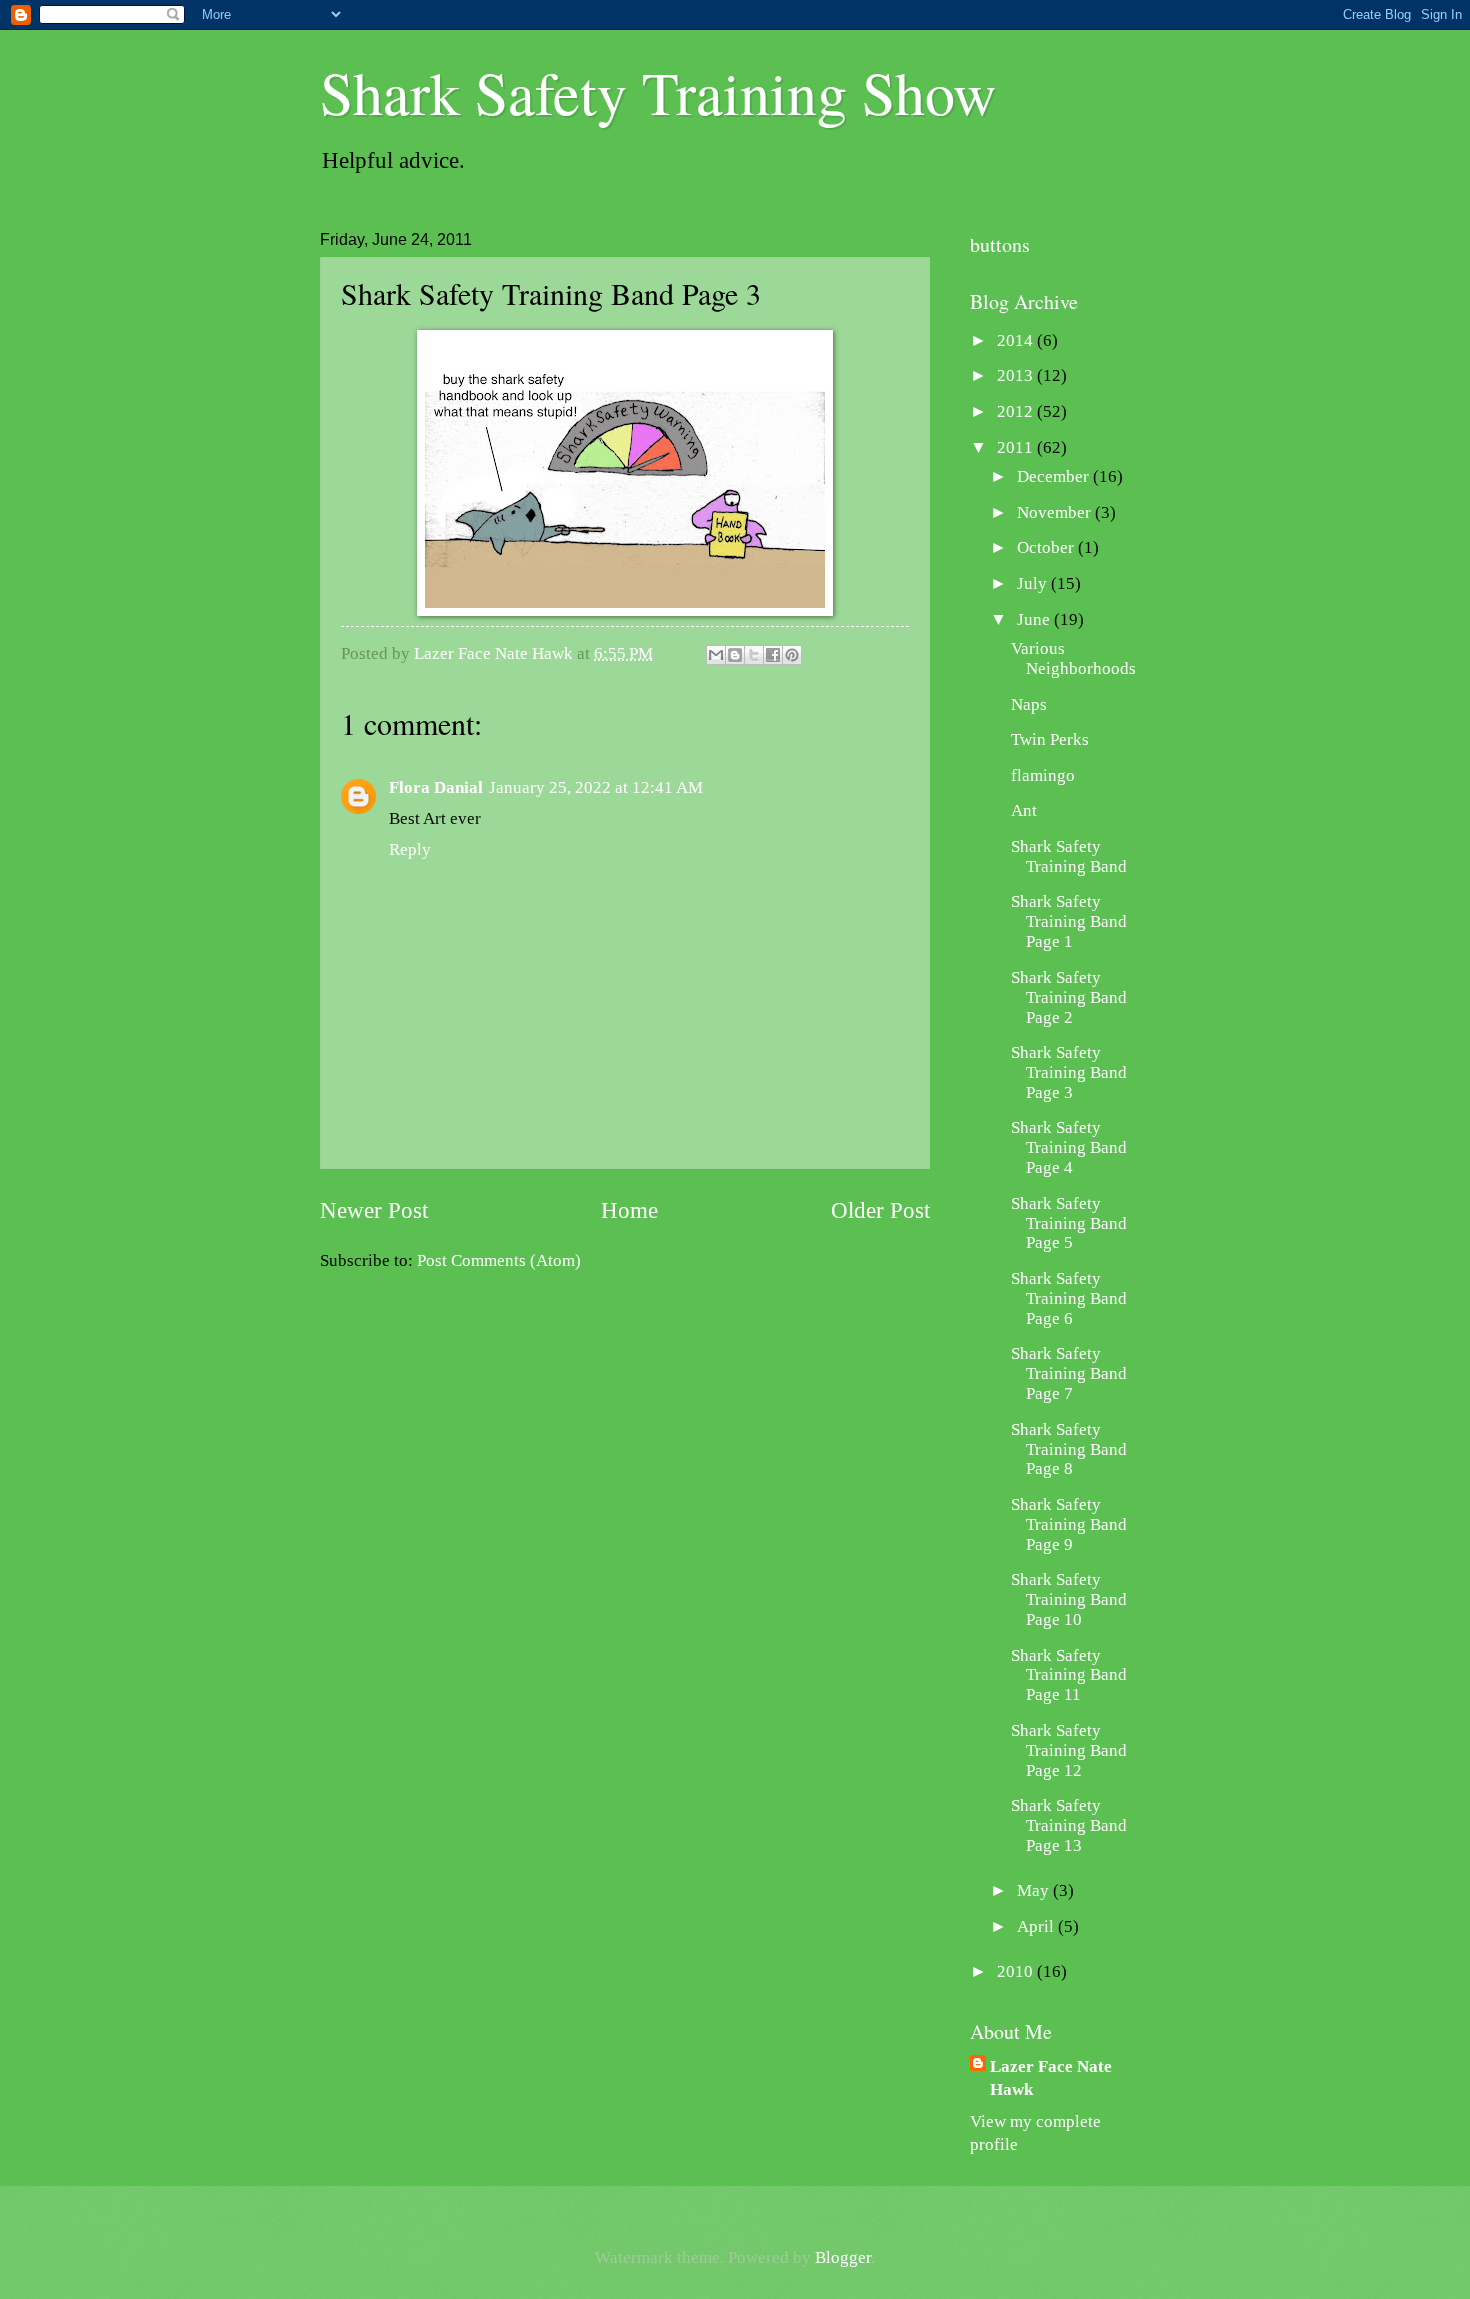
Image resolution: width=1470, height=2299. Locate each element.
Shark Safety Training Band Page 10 (1069, 1599)
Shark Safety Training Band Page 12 (1069, 1750)
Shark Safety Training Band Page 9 (1069, 1524)
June (1035, 619)
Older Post (880, 1210)
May (1035, 1890)
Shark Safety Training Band (1069, 856)
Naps (1029, 704)
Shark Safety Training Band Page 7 (1069, 1373)
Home (629, 1210)
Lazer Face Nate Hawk (1051, 2078)
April (1037, 1926)
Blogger (843, 2257)
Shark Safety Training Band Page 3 (1069, 1072)
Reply (410, 849)
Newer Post (374, 1210)
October (1047, 547)
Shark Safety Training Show (658, 92)
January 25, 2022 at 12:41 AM (596, 787)
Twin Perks (1050, 739)
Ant (1024, 810)
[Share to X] (754, 655)
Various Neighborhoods (1073, 658)
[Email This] (716, 655)
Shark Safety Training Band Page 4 (1069, 1147)
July (1034, 583)
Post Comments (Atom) (499, 1260)
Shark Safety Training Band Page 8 (1069, 1449)
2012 (1017, 411)
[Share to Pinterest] (792, 655)
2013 (1017, 375)
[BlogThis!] (735, 655)
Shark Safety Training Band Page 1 (1069, 921)
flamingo (1043, 775)
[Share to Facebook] (773, 655)
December (1055, 476)
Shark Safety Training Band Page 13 (1069, 1825)
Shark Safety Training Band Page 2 (1069, 997)
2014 (1017, 340)
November (1056, 512)
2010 (1017, 1971)
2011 (1017, 447)
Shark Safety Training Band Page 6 (1069, 1298)
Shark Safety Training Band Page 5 (1069, 1223)
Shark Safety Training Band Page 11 (1069, 1675)
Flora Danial (436, 787)
